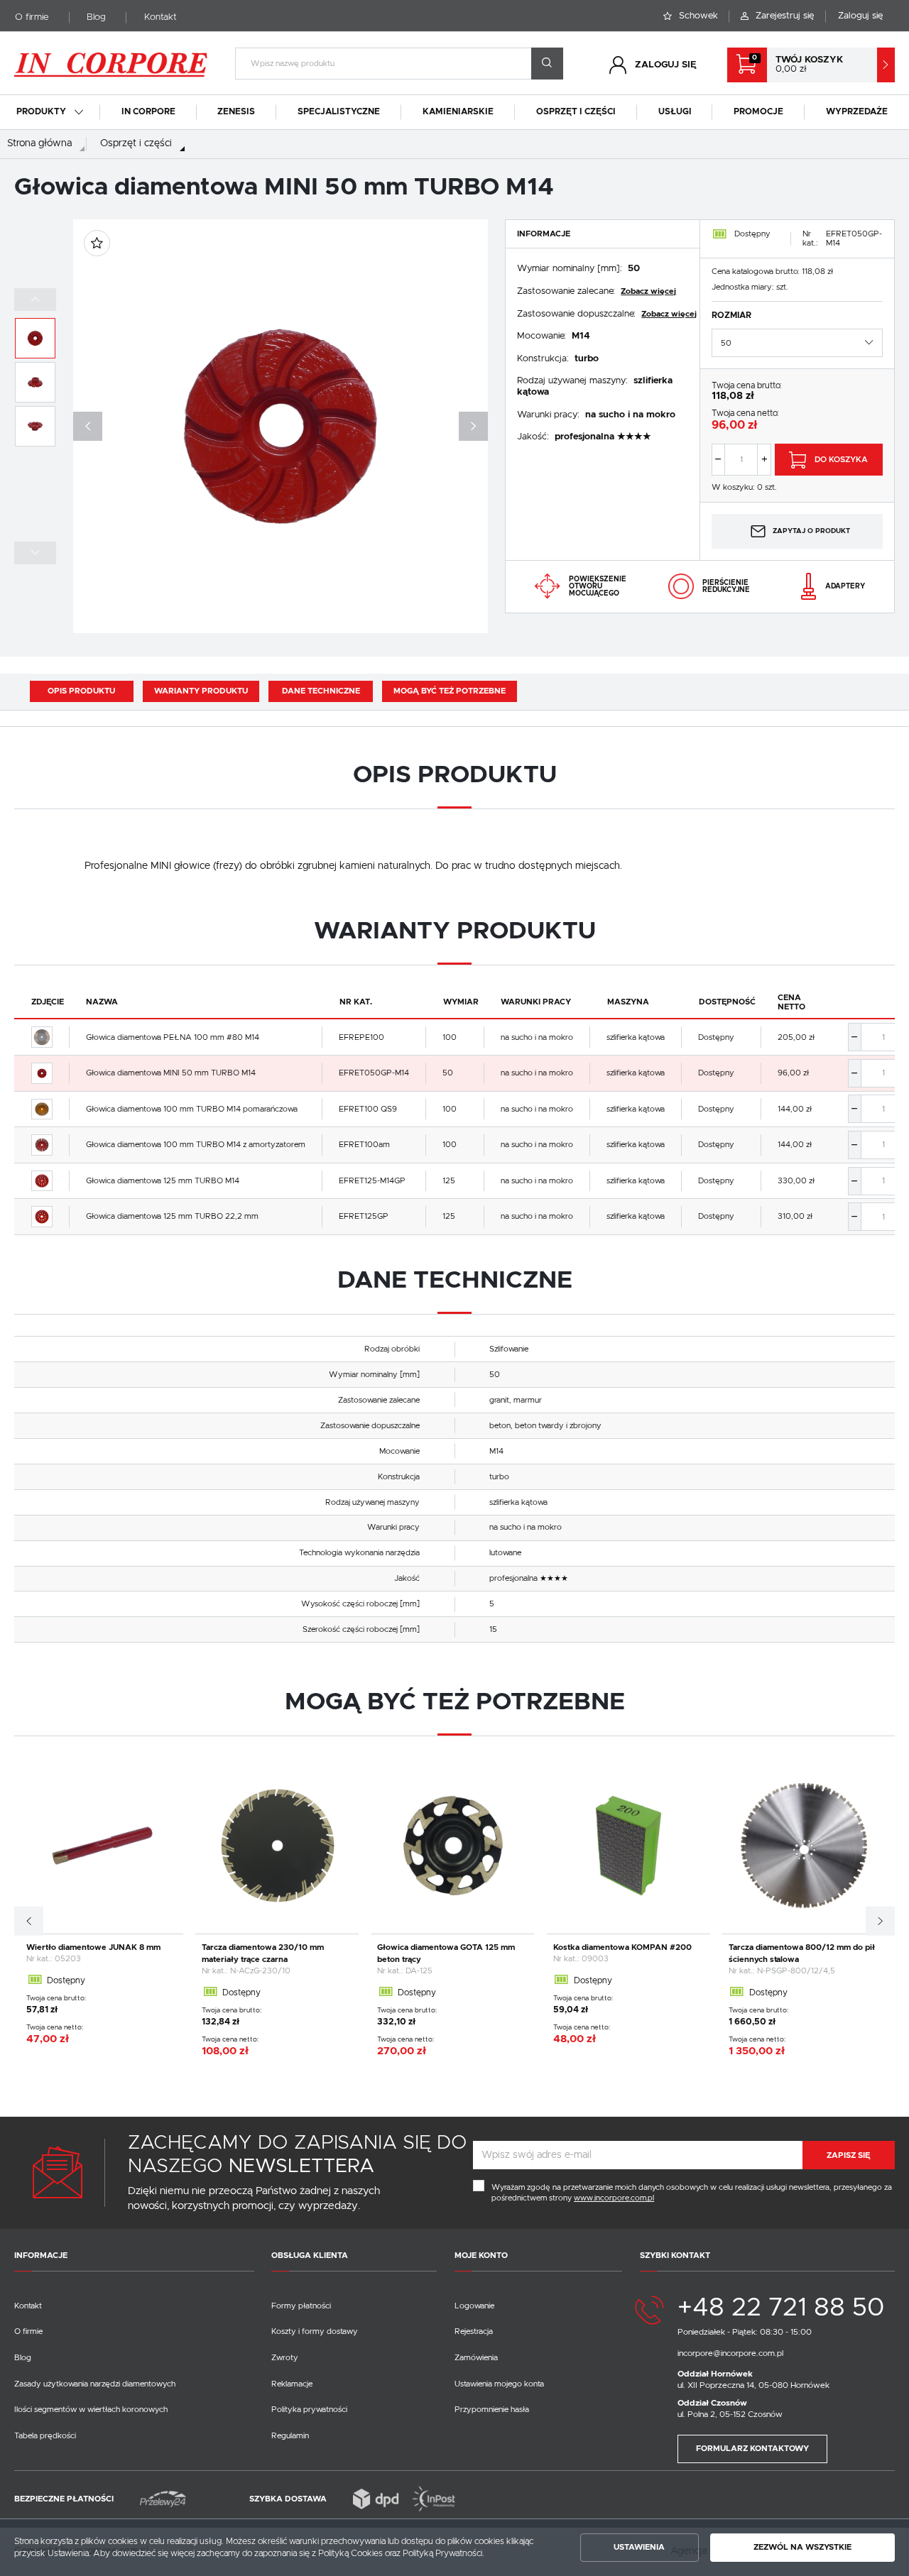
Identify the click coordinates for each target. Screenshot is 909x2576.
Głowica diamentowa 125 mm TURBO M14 (163, 1181)
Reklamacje (292, 2384)
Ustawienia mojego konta (499, 2384)
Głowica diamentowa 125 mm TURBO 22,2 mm (172, 1216)
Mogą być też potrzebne (450, 691)
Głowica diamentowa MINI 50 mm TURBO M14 (171, 1073)
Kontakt (160, 17)
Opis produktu (81, 691)
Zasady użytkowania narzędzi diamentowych (95, 2384)
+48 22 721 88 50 (781, 2308)
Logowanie (474, 2306)
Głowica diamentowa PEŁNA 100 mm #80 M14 (173, 1037)
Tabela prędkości (45, 2436)
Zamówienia (476, 2358)
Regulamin (290, 2436)
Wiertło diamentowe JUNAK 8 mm (93, 1947)
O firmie (32, 17)
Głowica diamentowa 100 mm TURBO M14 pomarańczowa (192, 1109)
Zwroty (285, 2358)
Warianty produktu (201, 691)
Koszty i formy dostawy (315, 2331)
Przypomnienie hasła (492, 2410)
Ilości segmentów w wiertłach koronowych (91, 2410)
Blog (96, 17)
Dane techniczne (321, 691)
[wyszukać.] (547, 64)
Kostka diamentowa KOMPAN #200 (622, 1947)
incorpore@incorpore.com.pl (730, 2353)
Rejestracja (474, 2331)
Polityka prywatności (309, 2410)
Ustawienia (639, 2547)
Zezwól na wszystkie (802, 2547)
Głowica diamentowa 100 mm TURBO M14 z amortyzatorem (196, 1145)
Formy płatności (301, 2306)
